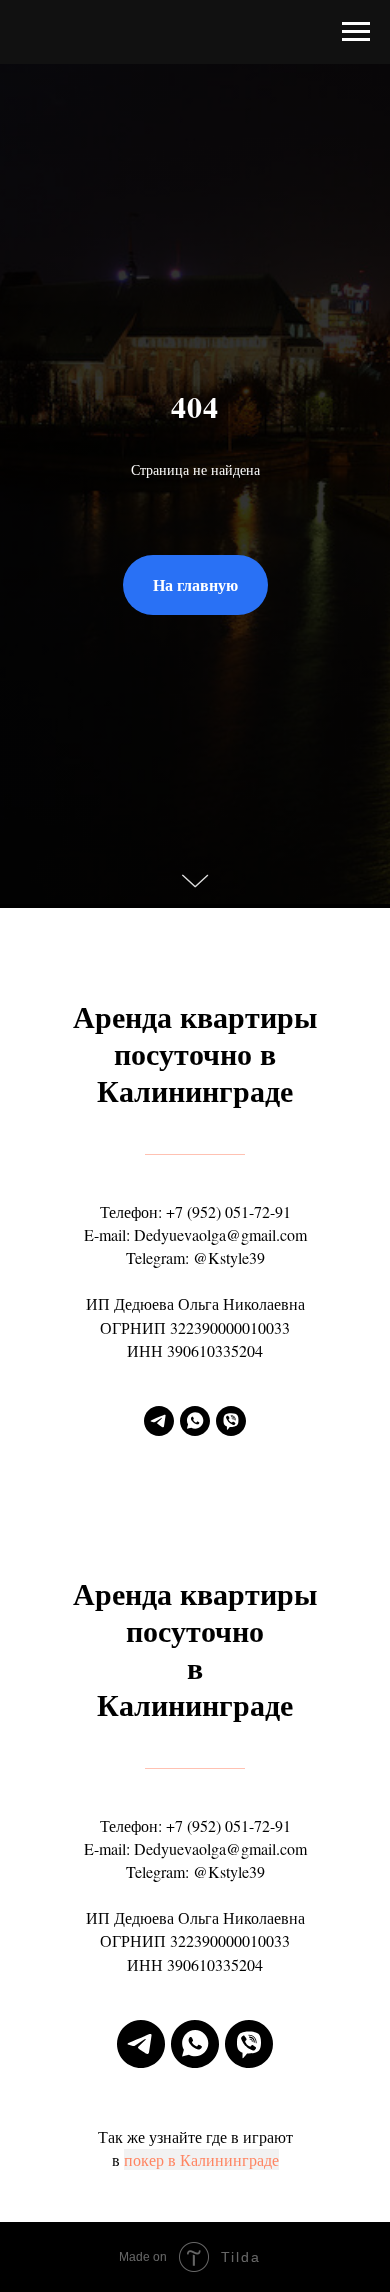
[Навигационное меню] (356, 32)
